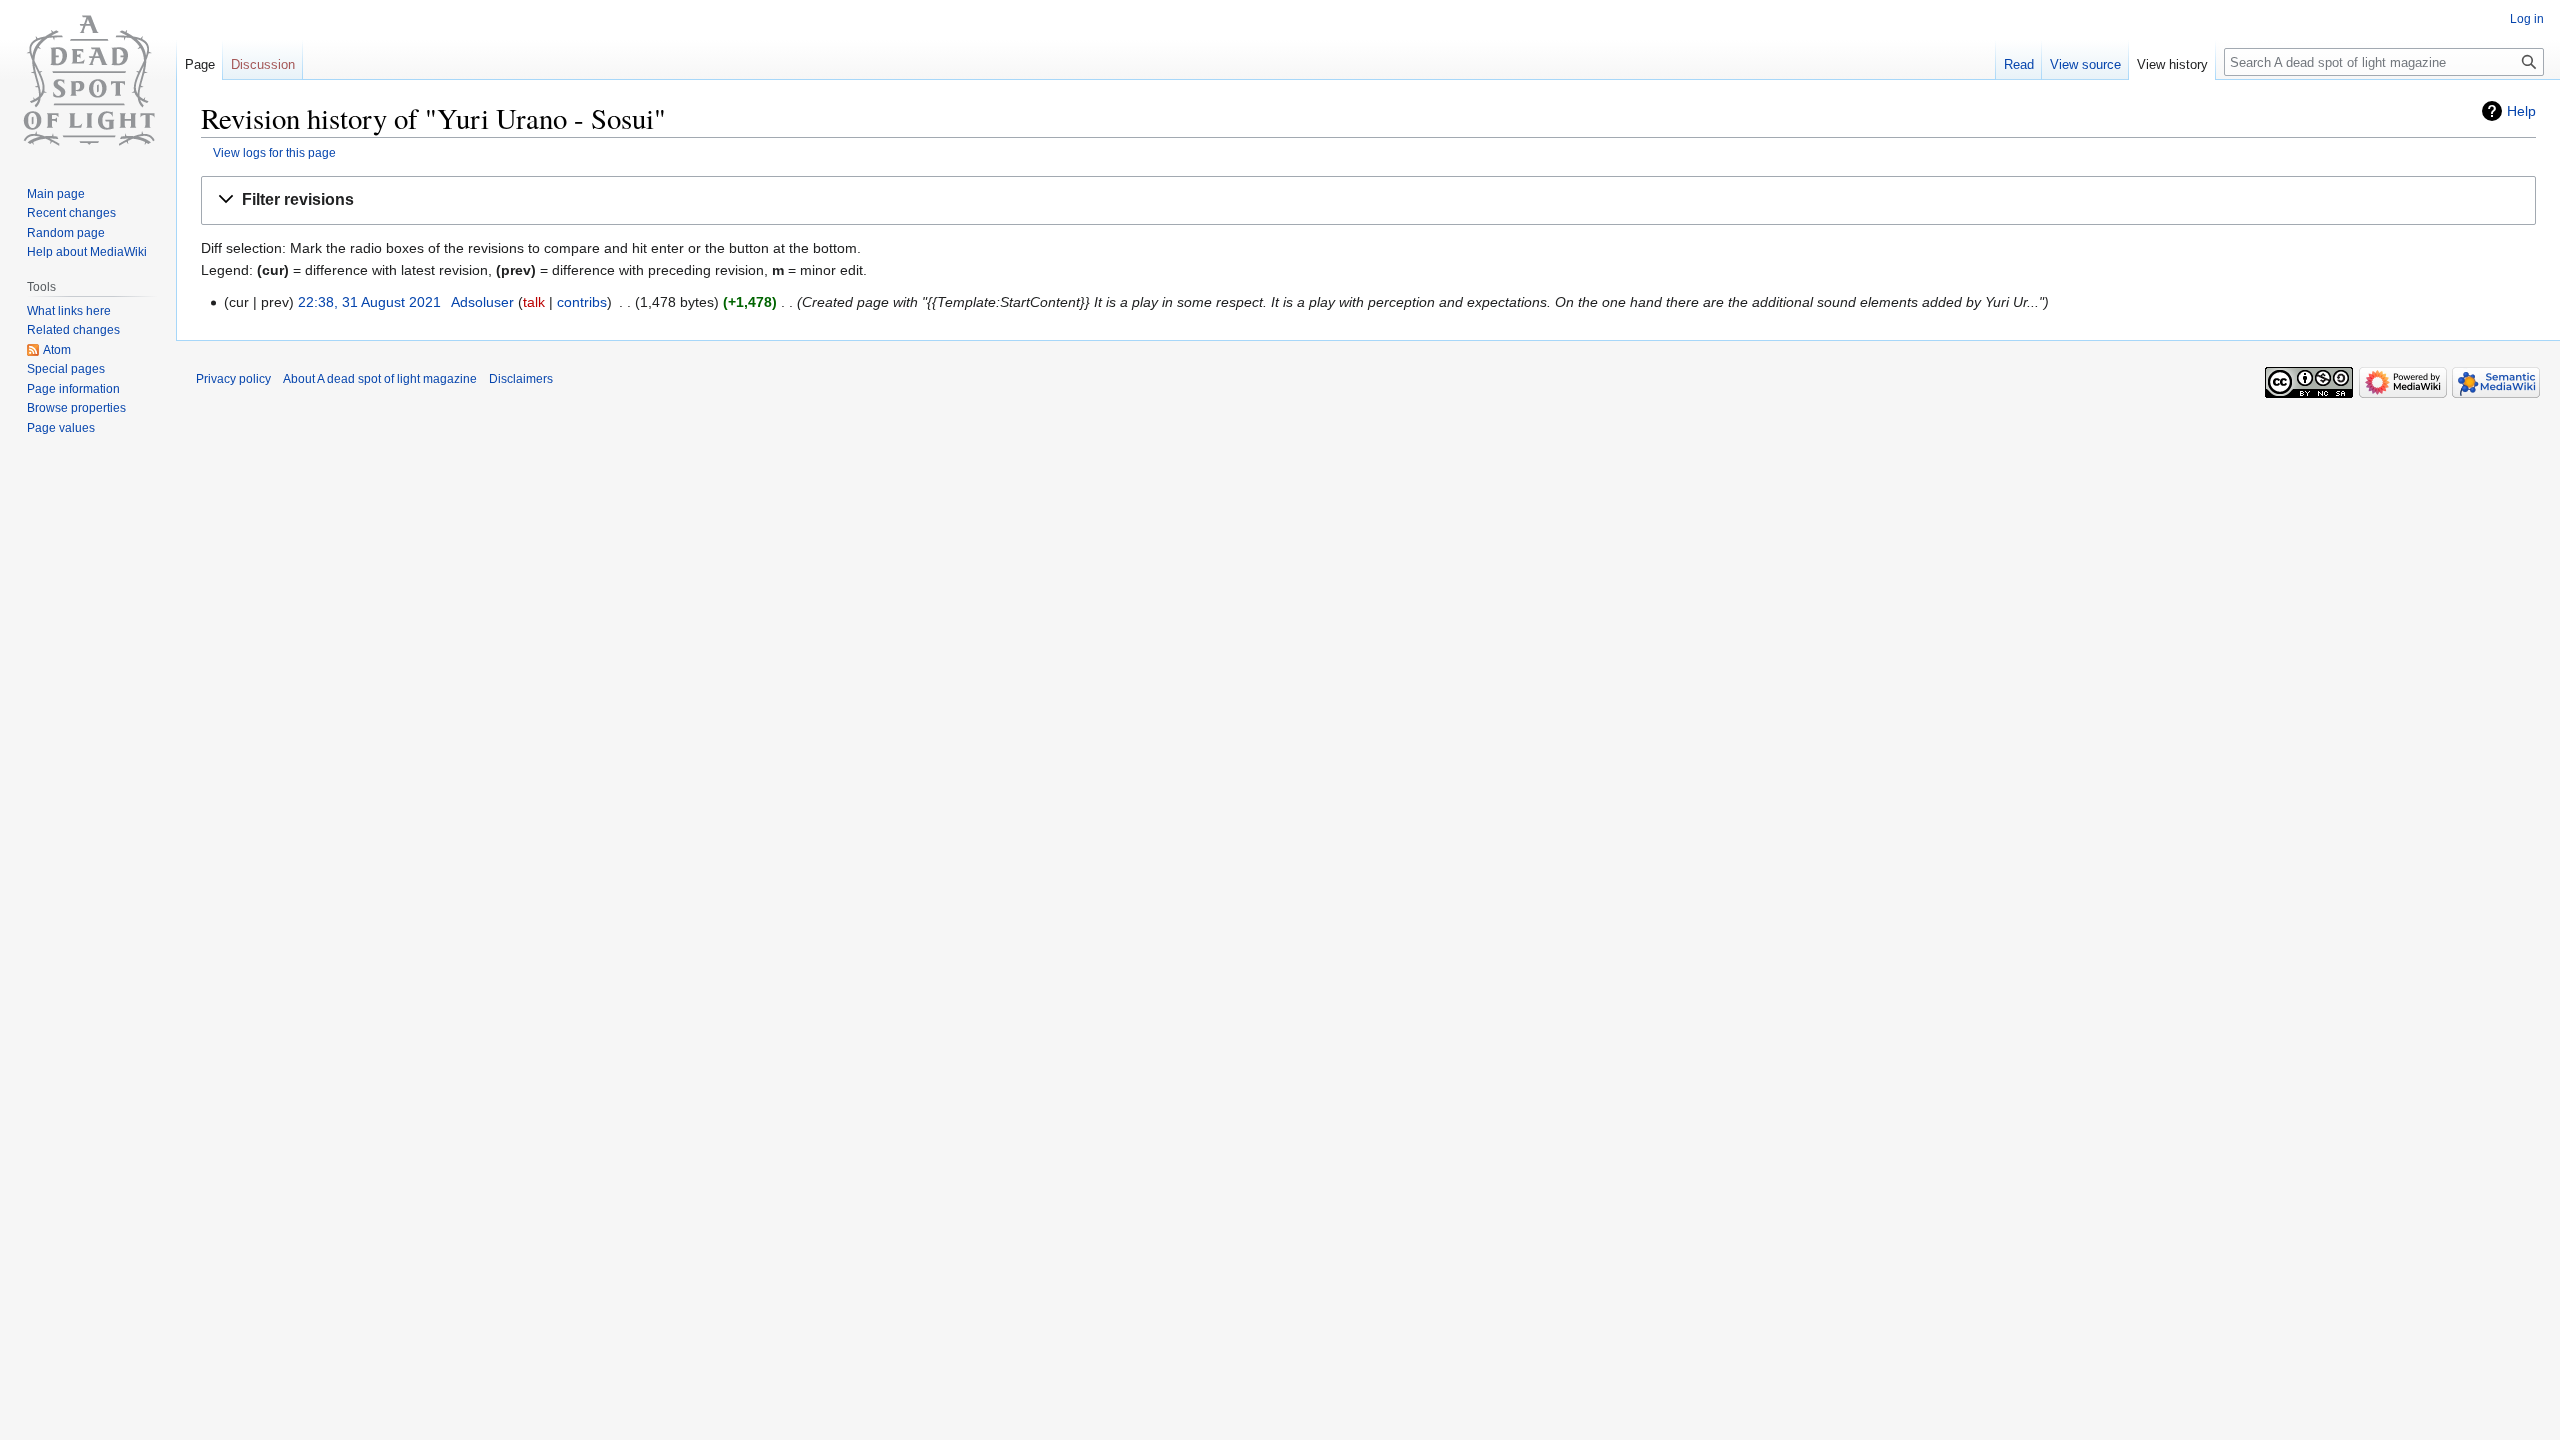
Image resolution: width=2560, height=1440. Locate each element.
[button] (1368, 200)
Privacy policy (233, 379)
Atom (57, 350)
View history (2172, 64)
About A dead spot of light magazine (380, 379)
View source (2085, 64)
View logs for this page (274, 152)
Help (2521, 111)
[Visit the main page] (88, 80)
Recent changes (71, 213)
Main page (56, 194)
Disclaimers (521, 379)
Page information (73, 389)
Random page (66, 233)
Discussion (263, 64)
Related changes (73, 330)
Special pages (66, 369)
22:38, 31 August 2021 (369, 302)
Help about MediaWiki (87, 252)
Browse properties (76, 408)
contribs (582, 302)
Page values (61, 428)
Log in (2527, 19)
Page (200, 64)
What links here (69, 311)
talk (534, 302)
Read (2019, 64)
